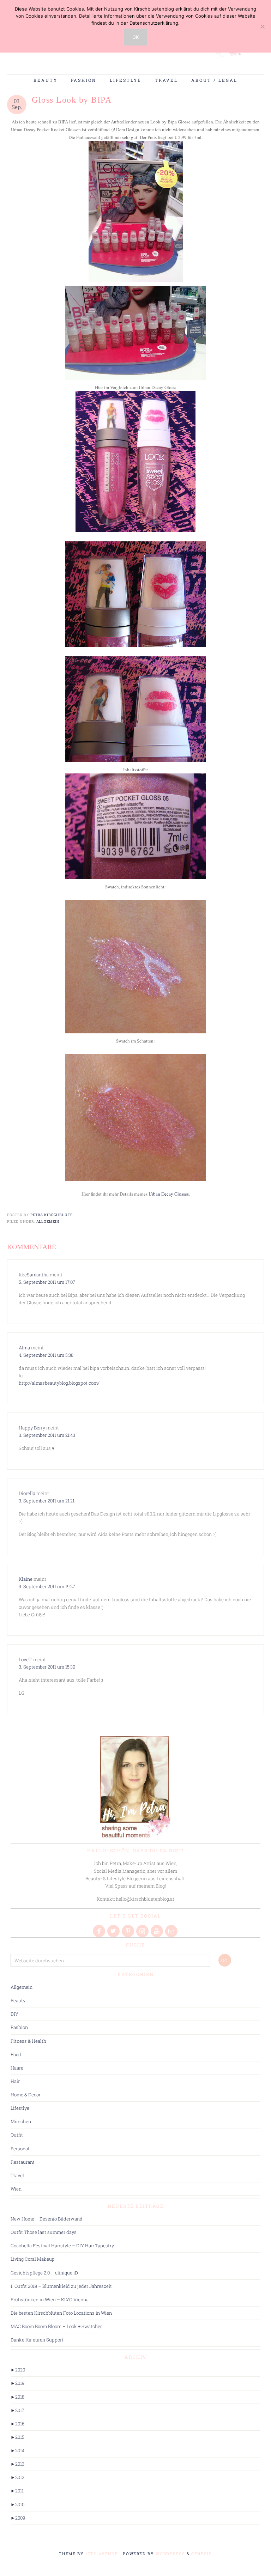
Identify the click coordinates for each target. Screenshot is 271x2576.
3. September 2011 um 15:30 (47, 1667)
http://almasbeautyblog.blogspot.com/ (59, 1383)
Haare (17, 2068)
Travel (17, 2175)
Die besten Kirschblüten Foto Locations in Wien (61, 2313)
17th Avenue (102, 2554)
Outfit (17, 2135)
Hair (15, 2081)
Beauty (18, 2000)
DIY (14, 2014)
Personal (20, 2149)
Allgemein (48, 1222)
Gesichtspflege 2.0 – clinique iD (44, 2273)
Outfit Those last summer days (44, 2232)
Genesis (202, 2554)
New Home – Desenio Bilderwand (47, 2219)
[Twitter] (114, 1931)
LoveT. (25, 1659)
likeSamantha (34, 1275)
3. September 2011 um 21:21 (47, 1501)
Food (16, 2054)
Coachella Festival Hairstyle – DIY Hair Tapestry (62, 2246)
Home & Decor (26, 2095)
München (21, 2121)
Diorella (27, 1493)
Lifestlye (20, 2108)
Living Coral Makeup (33, 2259)
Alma (24, 1348)
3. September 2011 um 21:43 (47, 1435)
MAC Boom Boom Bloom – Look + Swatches (57, 2326)
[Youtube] (157, 1931)
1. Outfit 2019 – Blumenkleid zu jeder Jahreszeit (61, 2286)
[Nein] (262, 26)
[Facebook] (100, 1931)
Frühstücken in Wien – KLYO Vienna (50, 2299)
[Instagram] (143, 1931)
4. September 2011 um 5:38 (46, 1355)
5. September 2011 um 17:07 (47, 1282)
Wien (16, 2189)
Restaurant (23, 2162)
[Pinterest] (128, 1931)
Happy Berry (32, 1428)
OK (135, 37)
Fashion (19, 2027)
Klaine (26, 1579)
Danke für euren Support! (38, 2340)
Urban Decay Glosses (169, 1194)
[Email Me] (172, 1931)
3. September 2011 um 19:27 (47, 1586)
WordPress (170, 2554)
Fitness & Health (28, 2041)
